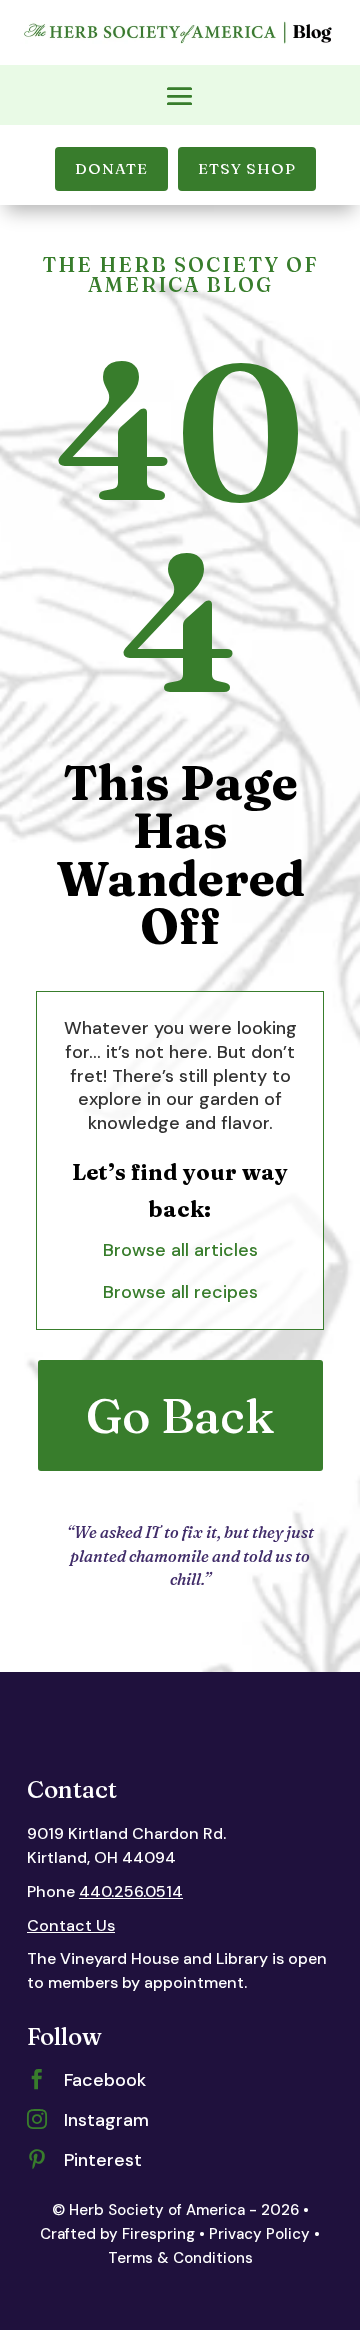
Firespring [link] (158, 2234)
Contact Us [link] (71, 1925)
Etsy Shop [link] (247, 168)
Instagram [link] (106, 2120)
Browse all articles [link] (180, 1250)
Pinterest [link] (103, 2160)
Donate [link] (111, 168)
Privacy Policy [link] (259, 2234)
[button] (180, 96)
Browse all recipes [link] (180, 1292)
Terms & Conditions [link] (180, 2258)
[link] (180, 42)
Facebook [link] (105, 2080)
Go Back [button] (180, 1415)
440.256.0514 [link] (131, 1891)
